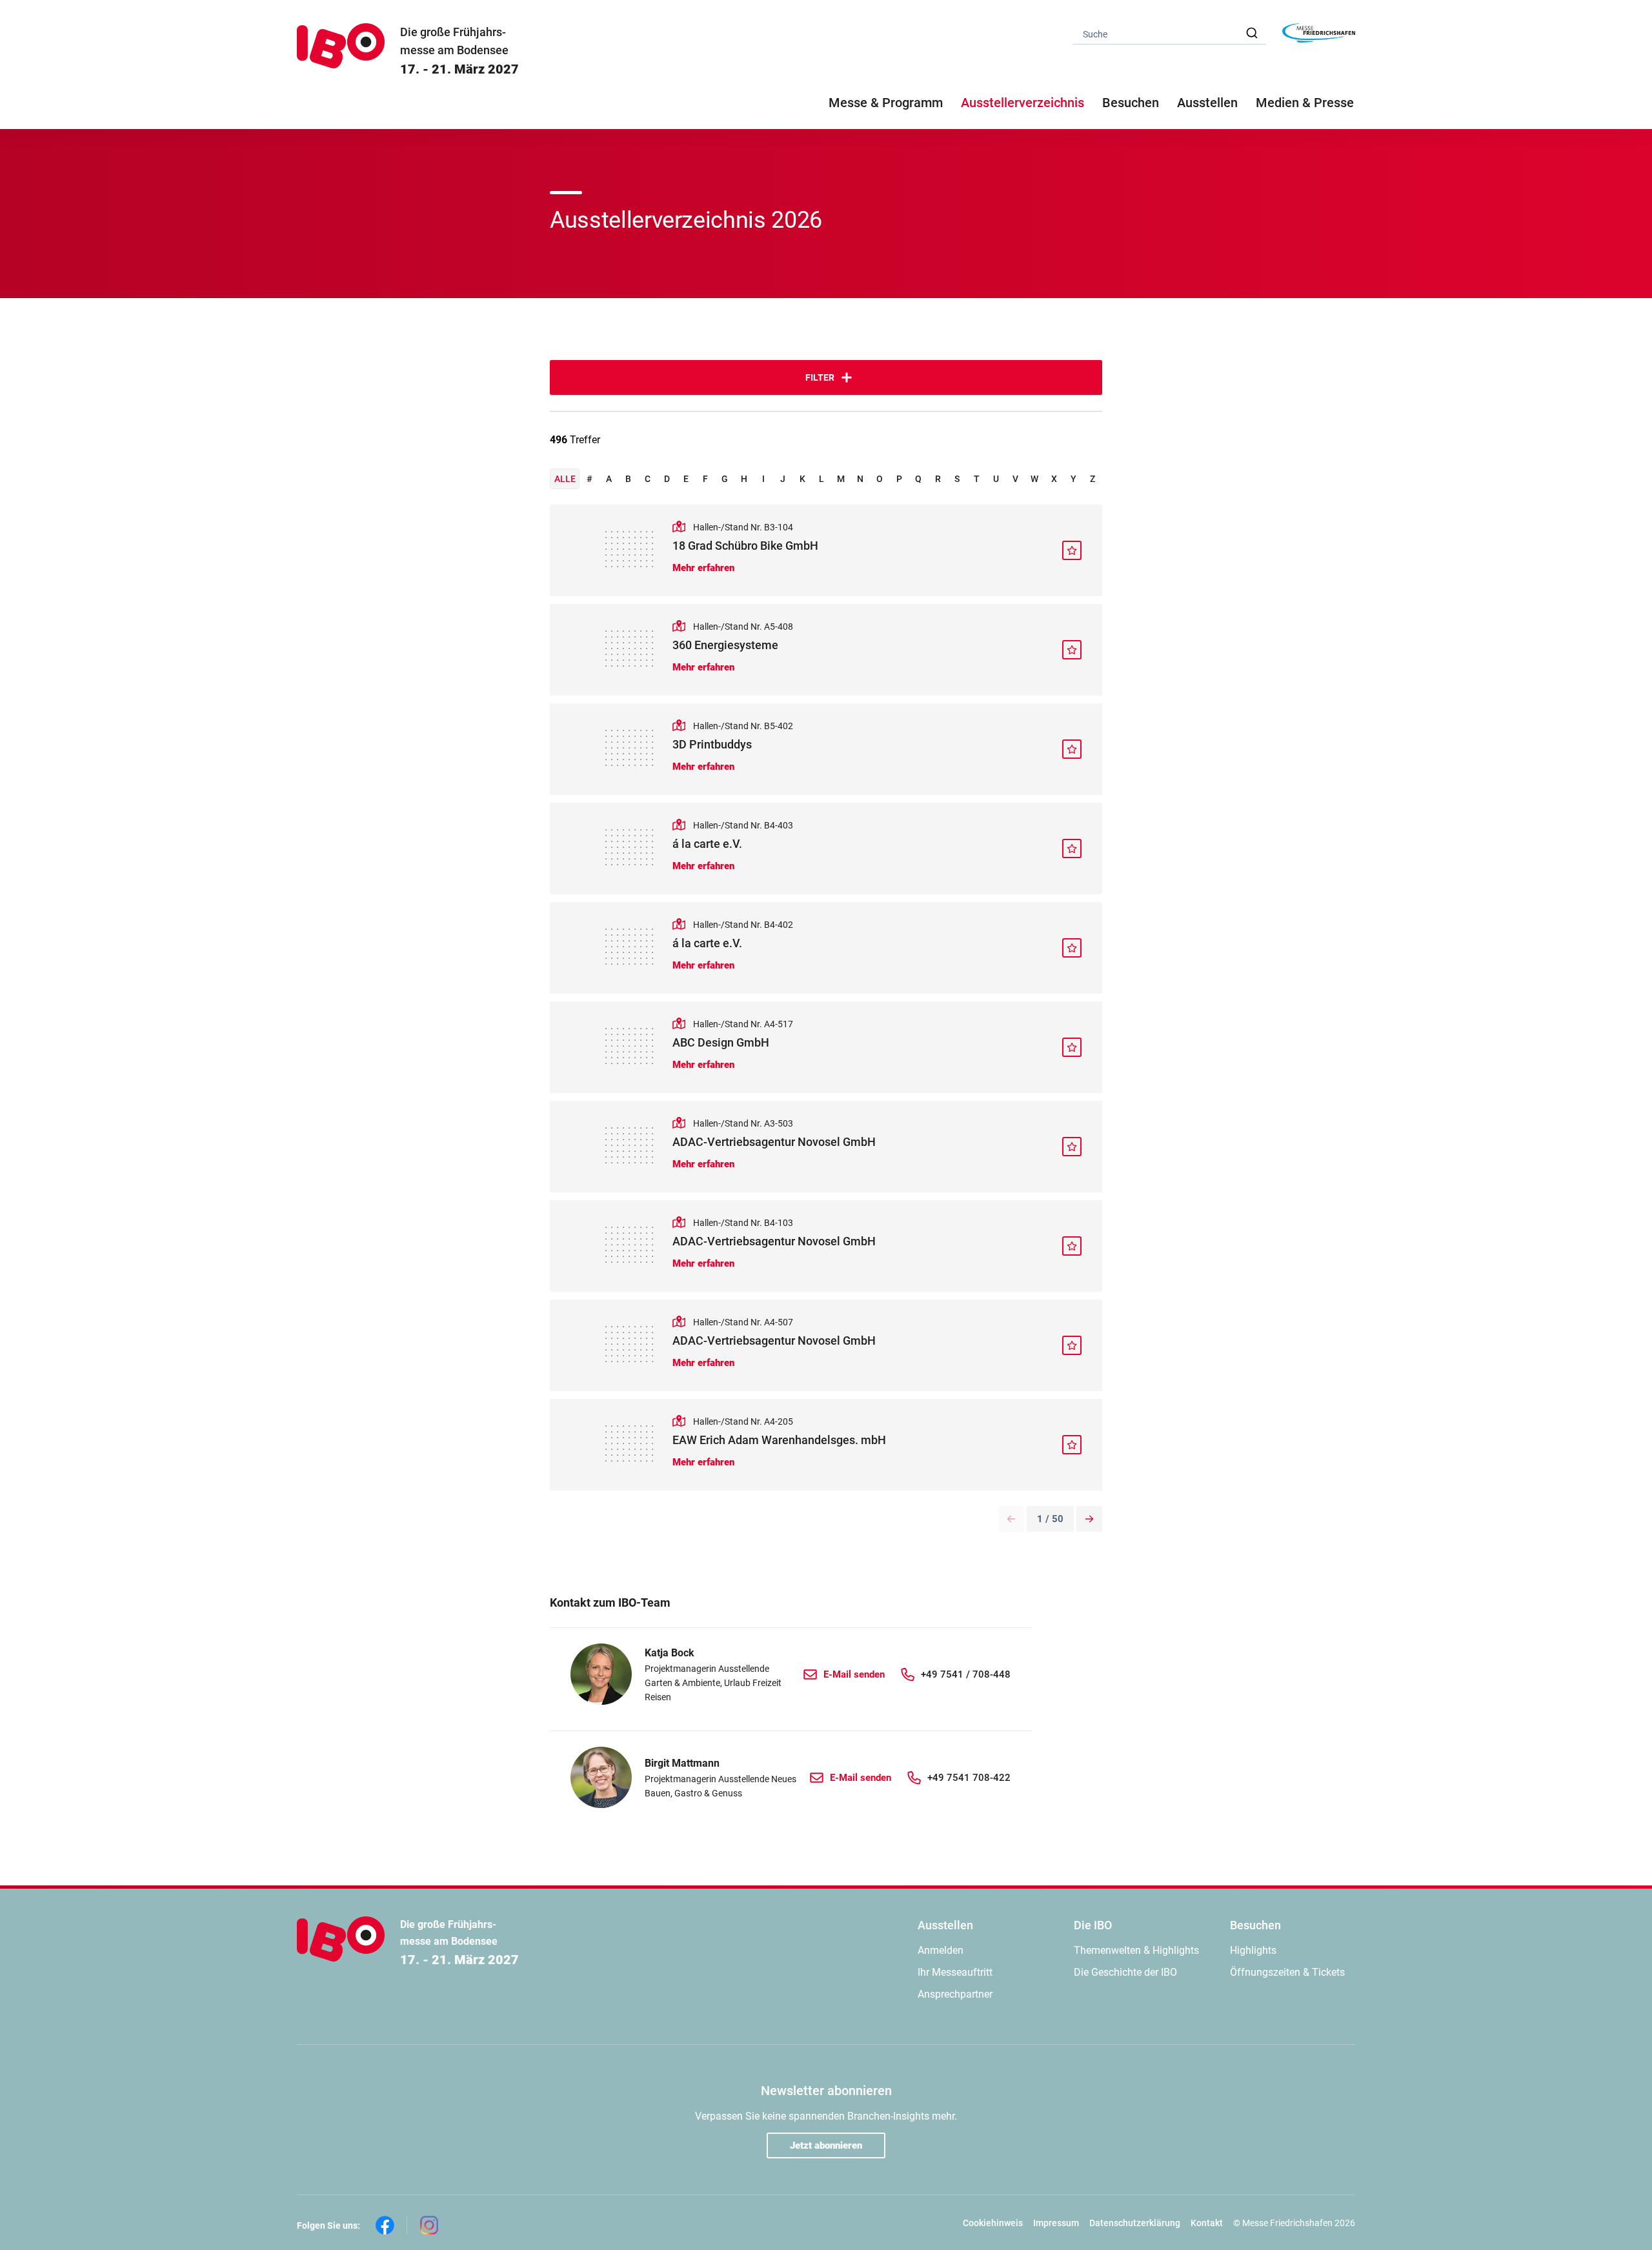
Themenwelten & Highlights (1136, 1950)
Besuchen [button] (1131, 103)
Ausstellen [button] (1207, 103)
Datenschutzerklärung (1135, 2223)
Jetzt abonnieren (826, 2145)
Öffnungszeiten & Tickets (1287, 1972)
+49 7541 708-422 (969, 1778)
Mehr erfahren (703, 568)
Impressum (1056, 2223)
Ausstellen (945, 1925)
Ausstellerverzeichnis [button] (1022, 103)
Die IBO (1093, 1925)
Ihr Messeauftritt (955, 1972)
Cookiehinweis (993, 2223)
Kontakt (1207, 2223)
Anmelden (941, 1950)
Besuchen (1255, 1925)
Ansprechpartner (955, 1994)
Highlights (1253, 1950)
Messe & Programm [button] (886, 103)
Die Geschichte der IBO (1125, 1972)
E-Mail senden (854, 1674)
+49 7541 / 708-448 (966, 1674)
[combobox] (1169, 33)
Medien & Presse (1305, 103)
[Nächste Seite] (1089, 1519)
